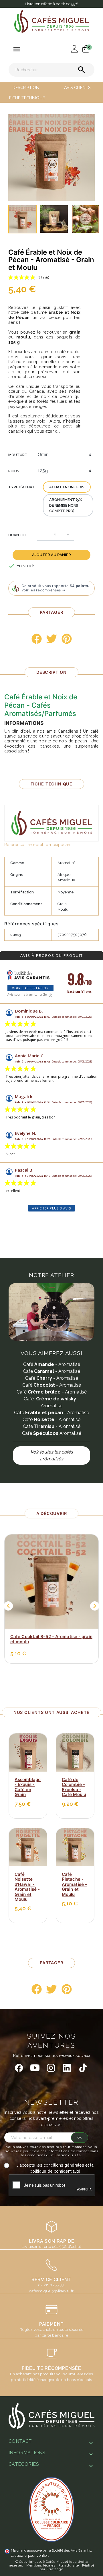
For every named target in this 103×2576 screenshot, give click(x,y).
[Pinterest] (67, 639)
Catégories (24, 2464)
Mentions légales (41, 2565)
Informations (27, 2453)
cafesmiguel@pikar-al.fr (51, 2291)
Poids (14, 471)
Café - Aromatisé (52, 1364)
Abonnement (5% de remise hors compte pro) (66, 505)
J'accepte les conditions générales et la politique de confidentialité (55, 2168)
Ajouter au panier (51, 555)
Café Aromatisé (52, 1433)
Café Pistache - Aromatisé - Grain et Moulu (74, 1884)
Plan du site (69, 2565)
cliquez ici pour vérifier (29, 2555)
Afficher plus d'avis (51, 1208)
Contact (20, 2441)
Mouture (17, 455)
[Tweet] (51, 639)
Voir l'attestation (30, 988)
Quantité (18, 535)
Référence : (15, 844)
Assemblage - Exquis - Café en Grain (28, 1787)
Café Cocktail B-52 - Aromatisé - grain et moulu (51, 1639)
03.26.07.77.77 (51, 2285)
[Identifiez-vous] (73, 48)
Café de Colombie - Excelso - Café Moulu (74, 1787)
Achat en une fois (67, 487)
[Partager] (37, 639)
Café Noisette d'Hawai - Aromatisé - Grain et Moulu (27, 1887)
